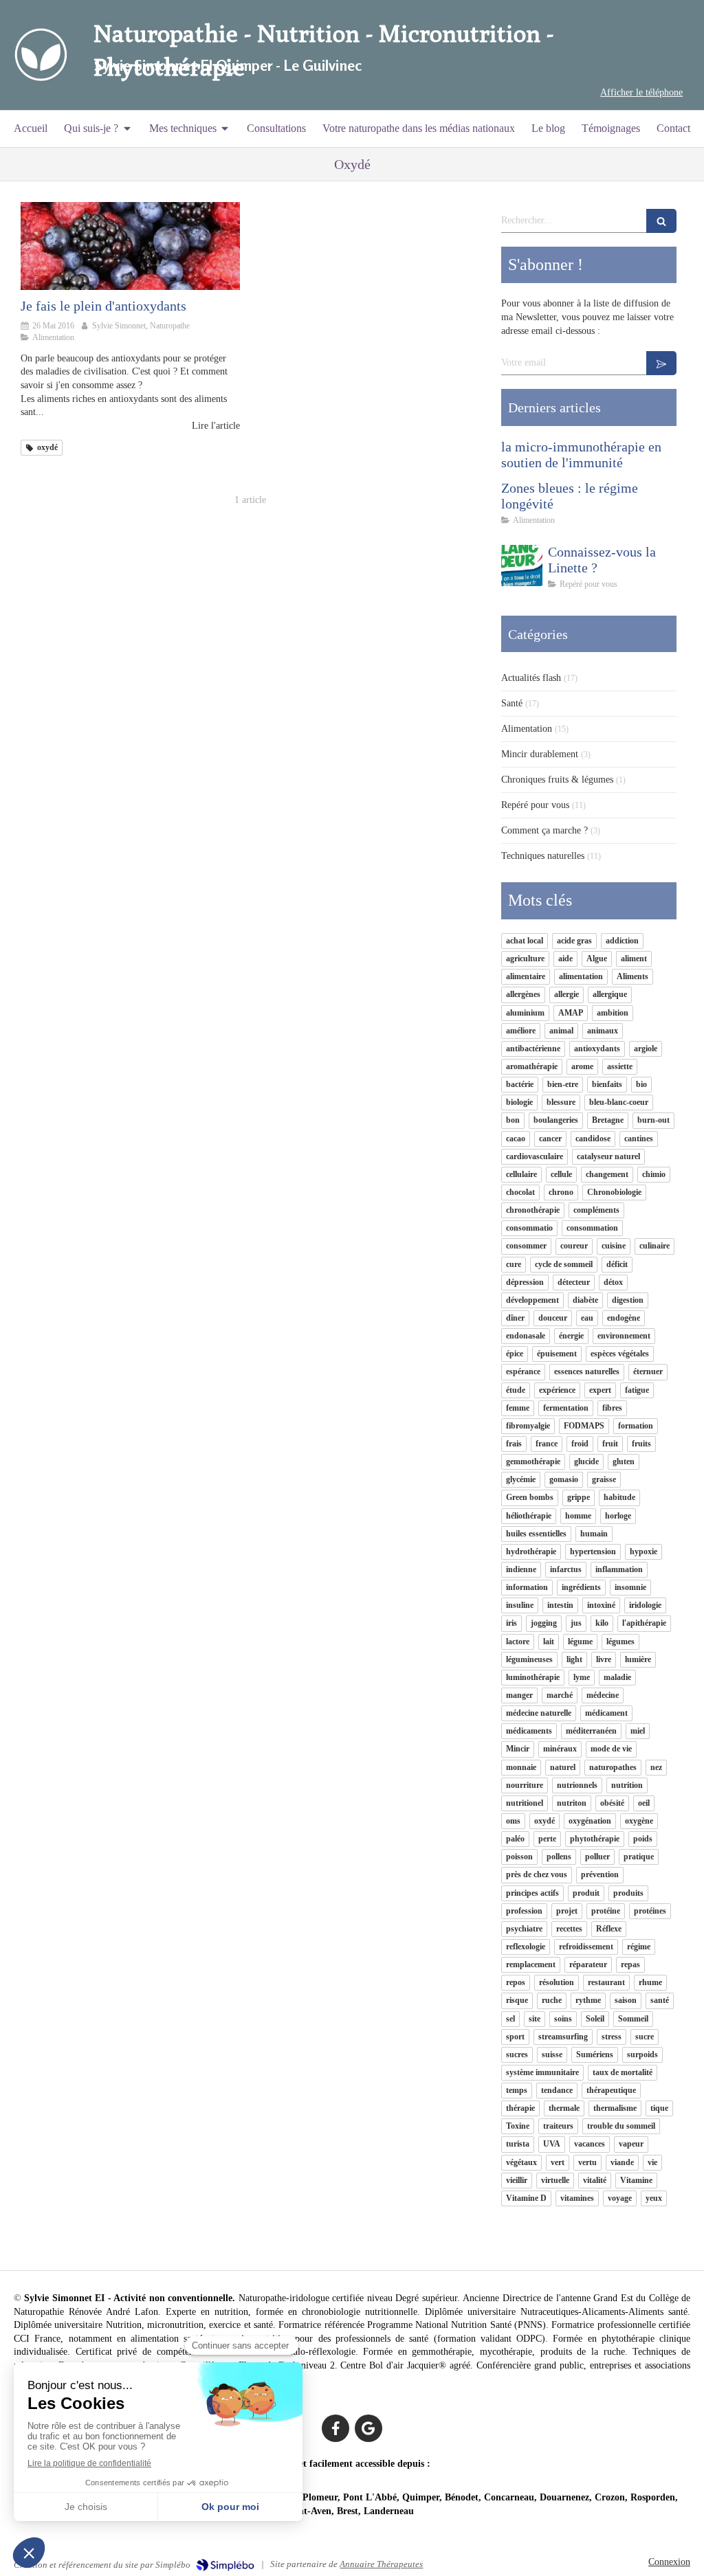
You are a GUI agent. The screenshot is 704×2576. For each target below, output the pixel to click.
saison (626, 2000)
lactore (518, 1642)
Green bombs (530, 1497)
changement (607, 1174)
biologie (519, 1102)
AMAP (571, 1013)
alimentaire (526, 976)
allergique (610, 994)
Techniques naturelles (543, 856)
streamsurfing (563, 2037)
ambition (613, 1013)
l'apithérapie (644, 1623)
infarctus (566, 1569)
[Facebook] (335, 2428)
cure (514, 1264)
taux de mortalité (623, 2072)
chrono (561, 1192)
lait (549, 1642)
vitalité (595, 2180)
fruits (641, 1444)
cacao (516, 1139)
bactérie (520, 1084)
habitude (619, 1497)
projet (567, 1911)
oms (513, 1821)
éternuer (648, 1371)
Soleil (595, 2019)
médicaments (529, 1731)
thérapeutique (611, 2090)
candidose (593, 1139)
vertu (587, 2162)
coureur (574, 1246)
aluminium (525, 1013)
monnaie (521, 1767)
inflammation (619, 1569)
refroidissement (586, 1947)
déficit (617, 1264)
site (535, 2019)
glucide (586, 1461)
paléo (515, 1839)
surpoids (642, 2054)
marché (560, 1695)
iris (511, 1623)
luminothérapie (533, 1677)
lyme (582, 1677)
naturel (563, 1767)
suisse (552, 2054)
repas (630, 1964)
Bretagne (608, 1120)
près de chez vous (537, 1874)
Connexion (669, 2562)
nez (656, 1767)
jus (576, 1623)
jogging (544, 1623)
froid (580, 1444)
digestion (628, 1300)
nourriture (525, 1785)
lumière (638, 1659)
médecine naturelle (539, 1713)
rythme (588, 2000)
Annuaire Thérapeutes (381, 2564)
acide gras (574, 941)
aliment (634, 959)
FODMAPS (584, 1426)
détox (613, 1282)
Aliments (632, 976)
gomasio (564, 1479)
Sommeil (633, 2019)
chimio (654, 1174)
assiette (620, 1066)
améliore (521, 1031)
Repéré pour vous (535, 805)
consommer (526, 1246)
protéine (606, 1911)
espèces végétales (620, 1354)
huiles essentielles (536, 1534)
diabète (585, 1300)
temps (517, 2090)
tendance (557, 2090)
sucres (517, 2054)
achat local (525, 941)
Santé (512, 703)
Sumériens (595, 2054)
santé (660, 2000)
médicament (606, 1713)
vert (558, 2162)
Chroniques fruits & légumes (557, 780)
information (527, 1587)
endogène (624, 1318)
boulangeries (556, 1120)
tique (659, 2108)
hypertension (593, 1552)
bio (641, 1084)
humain (594, 1534)
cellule (561, 1174)
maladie (617, 1677)
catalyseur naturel (608, 1156)
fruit (610, 1444)
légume (580, 1642)
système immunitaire (542, 2072)
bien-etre (563, 1084)
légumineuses (529, 1659)
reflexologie (526, 1947)
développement (532, 1300)
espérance (523, 1371)
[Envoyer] (661, 363)
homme (578, 1516)
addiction (622, 941)
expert (600, 1390)
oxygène (639, 1821)
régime (639, 1947)
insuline (520, 1605)
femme (518, 1408)
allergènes (523, 994)
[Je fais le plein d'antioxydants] (130, 246)
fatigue (637, 1390)
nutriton (572, 1803)
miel (638, 1731)
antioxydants (597, 1049)
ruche (552, 2000)
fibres (612, 1408)
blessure (561, 1102)
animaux (603, 1031)
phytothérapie (595, 1839)
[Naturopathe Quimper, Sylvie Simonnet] (40, 55)
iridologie (645, 1605)
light (574, 1659)
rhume (650, 1982)
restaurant (606, 1982)
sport (515, 2037)
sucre (645, 2037)
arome (582, 1066)
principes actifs (532, 1893)
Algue (597, 959)
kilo (602, 1623)
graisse (604, 1479)
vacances (590, 2144)
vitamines (577, 2198)
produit (586, 1893)
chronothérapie (533, 1210)
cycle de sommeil (564, 1264)
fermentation (566, 1408)
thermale (564, 2108)
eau (587, 1318)
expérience (557, 1390)
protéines (650, 1911)
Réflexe (609, 1929)
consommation (592, 1228)
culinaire (654, 1246)
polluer (597, 1857)
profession (524, 1911)
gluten (624, 1461)
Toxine (518, 2126)
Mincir (518, 1749)
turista (518, 2144)
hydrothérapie (531, 1552)
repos (516, 1982)
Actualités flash (531, 678)
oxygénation (590, 1821)
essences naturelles (587, 1371)
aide (565, 959)
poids (643, 1839)
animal (561, 1031)
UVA (552, 2144)
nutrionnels (577, 1785)
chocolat (520, 1192)
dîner (515, 1318)
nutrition (627, 1785)
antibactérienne (533, 1049)
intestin (560, 1605)
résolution (557, 1982)
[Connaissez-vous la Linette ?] (522, 565)
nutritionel (525, 1803)
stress (612, 2037)
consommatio (529, 1228)
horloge (618, 1516)
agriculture (525, 959)
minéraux (560, 1749)
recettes (569, 1929)
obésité (612, 1803)
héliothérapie (529, 1516)
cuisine (614, 1246)
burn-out (653, 1120)
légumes (620, 1642)
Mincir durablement (540, 754)
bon (513, 1120)
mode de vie (611, 1749)
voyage (620, 2198)
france (547, 1444)
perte (547, 1839)
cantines (639, 1139)
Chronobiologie (614, 1192)
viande (622, 2162)
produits (628, 1893)
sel (510, 2019)
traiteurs (558, 2126)
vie (652, 2162)
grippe (579, 1497)
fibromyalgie (528, 1426)
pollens (559, 1857)
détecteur (574, 1282)
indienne (521, 1569)
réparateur (588, 1964)
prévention (600, 1874)
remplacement (531, 1964)
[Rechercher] (661, 221)
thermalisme (615, 2108)
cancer (550, 1139)
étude (516, 1390)
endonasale (526, 1336)
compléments (596, 1210)
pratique (639, 1857)
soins (563, 2019)
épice (515, 1354)
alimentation (581, 976)
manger (519, 1695)
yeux (654, 2198)
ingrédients (581, 1587)
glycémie (521, 1479)
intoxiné (601, 1605)
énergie (571, 1336)
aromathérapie (532, 1066)
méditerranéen (591, 1731)
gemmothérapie (533, 1461)
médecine (603, 1695)
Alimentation (527, 729)
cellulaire (521, 1174)
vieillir (517, 2180)
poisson (519, 1857)
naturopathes (613, 1767)
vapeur (631, 2144)
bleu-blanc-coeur (619, 1102)
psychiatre (524, 1929)
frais (514, 1444)
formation (636, 1426)
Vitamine (636, 2180)
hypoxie (643, 1552)
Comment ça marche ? (544, 830)
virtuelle (555, 2180)
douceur (553, 1318)
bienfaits (607, 1084)
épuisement (557, 1354)
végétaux (521, 2162)
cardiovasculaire (535, 1156)
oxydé (544, 1821)
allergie (566, 994)
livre (604, 1659)
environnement (624, 1336)
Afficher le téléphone (641, 92)
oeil (644, 1803)
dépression (525, 1282)
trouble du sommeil (621, 2126)
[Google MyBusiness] (368, 2428)
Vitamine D (526, 2198)
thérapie (520, 2108)
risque (517, 2000)
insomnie (630, 1587)
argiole (646, 1049)
